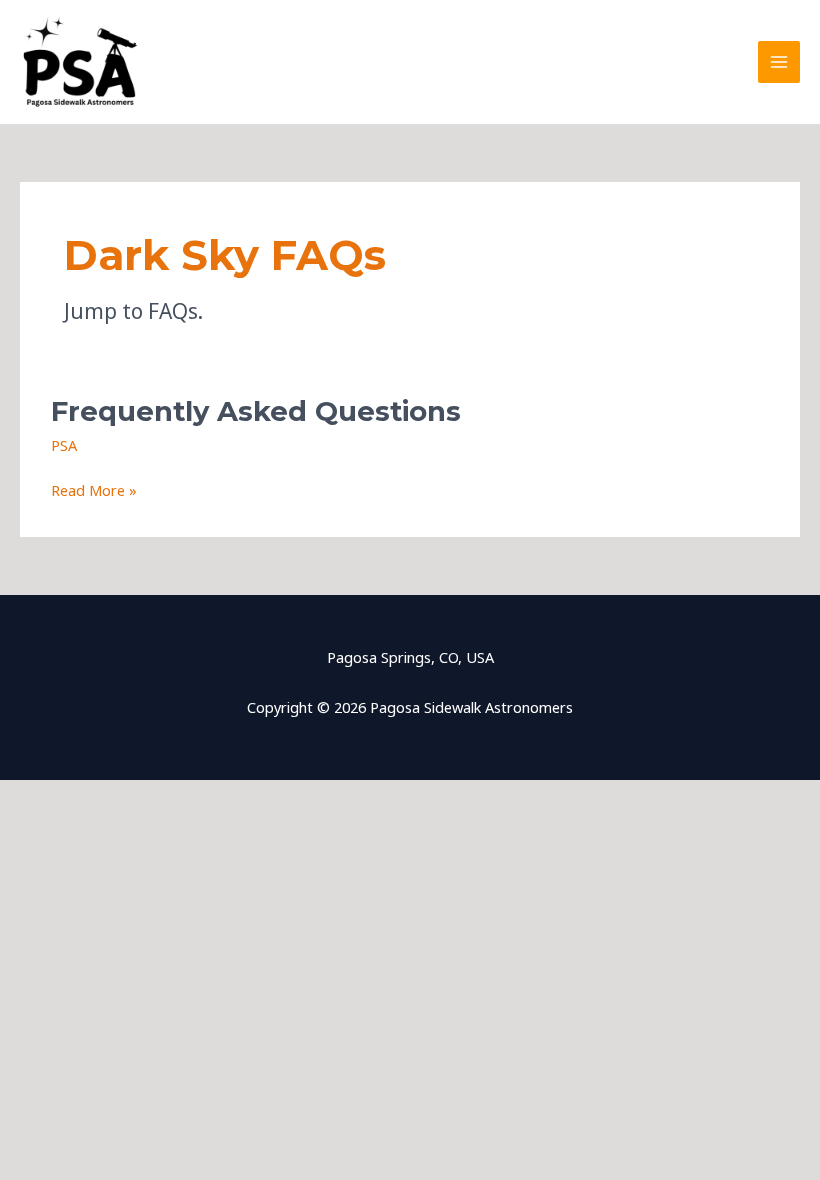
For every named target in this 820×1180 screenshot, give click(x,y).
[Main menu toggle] (779, 62)
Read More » (94, 491)
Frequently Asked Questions (256, 411)
